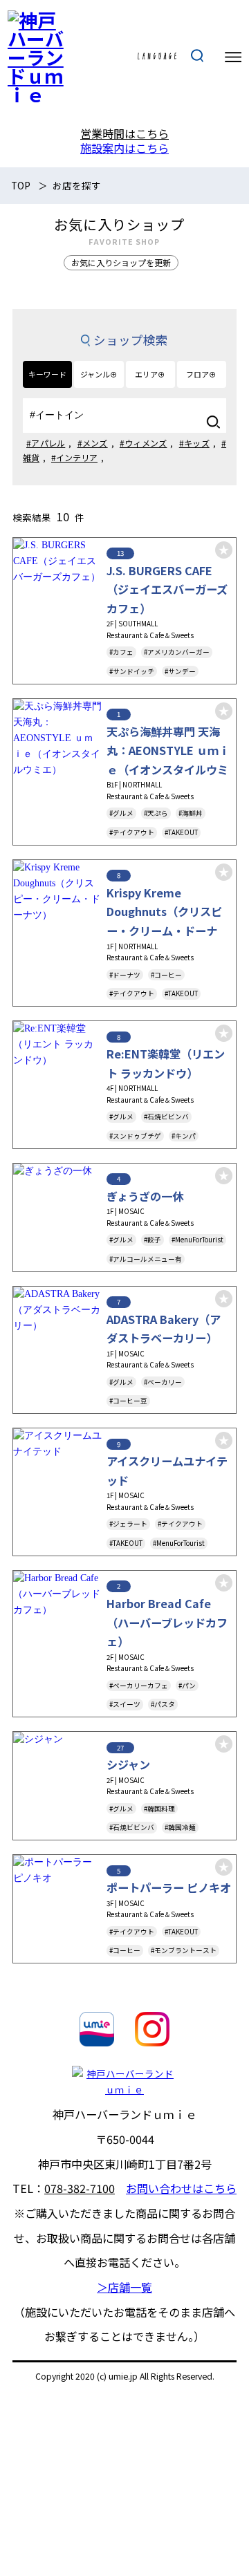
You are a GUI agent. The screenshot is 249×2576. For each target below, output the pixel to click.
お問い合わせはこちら (181, 2188)
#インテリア (74, 457)
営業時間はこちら (124, 133)
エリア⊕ (150, 374)
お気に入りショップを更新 (121, 262)
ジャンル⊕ (99, 374)
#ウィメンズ (144, 443)
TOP (21, 185)
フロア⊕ (201, 374)
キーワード (47, 374)
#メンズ (93, 443)
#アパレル (46, 443)
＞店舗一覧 (124, 2287)
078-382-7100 (80, 2188)
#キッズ (194, 443)
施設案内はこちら (124, 148)
